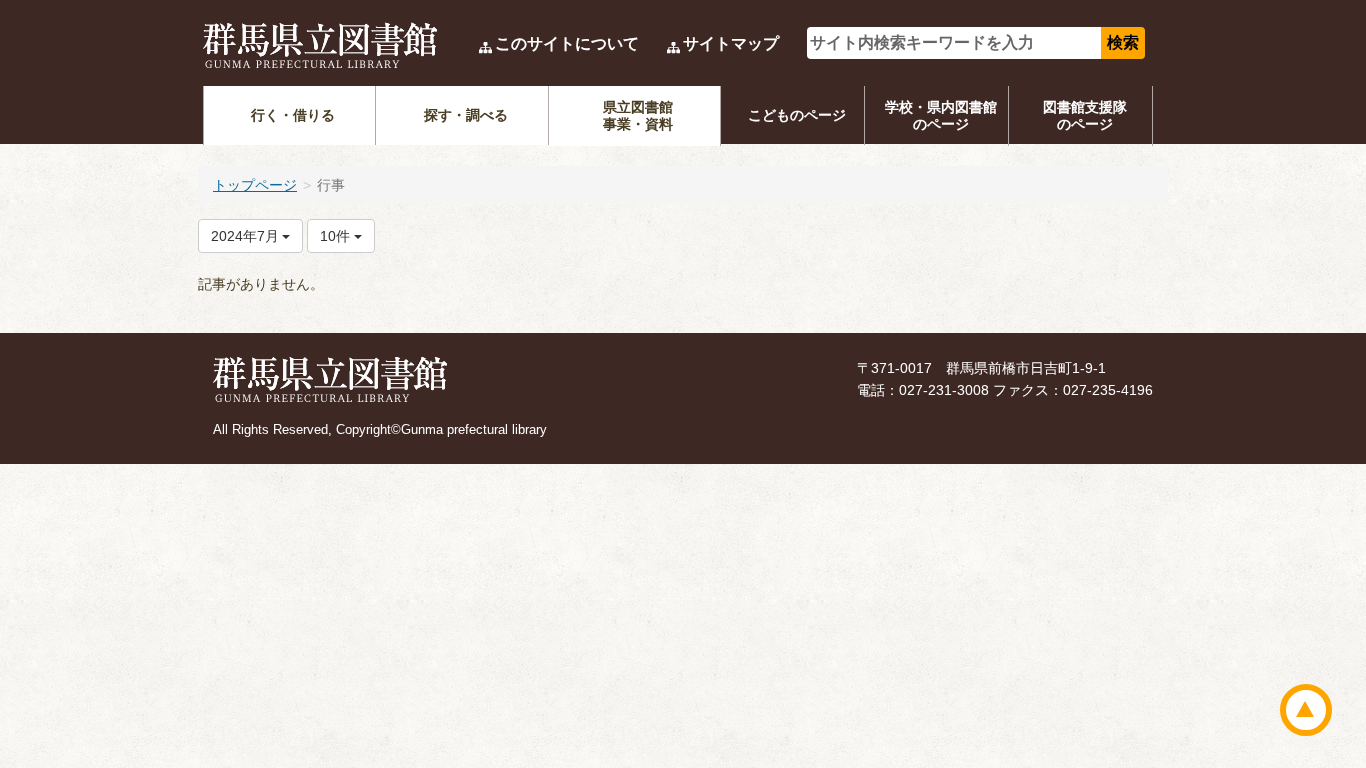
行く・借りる (293, 115)
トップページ (255, 185)
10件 (337, 236)
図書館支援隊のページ (1085, 115)
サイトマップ (731, 43)
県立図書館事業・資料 (638, 115)
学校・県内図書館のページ (941, 115)
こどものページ (797, 115)
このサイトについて (567, 43)
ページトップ (1306, 710)
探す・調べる (466, 115)
